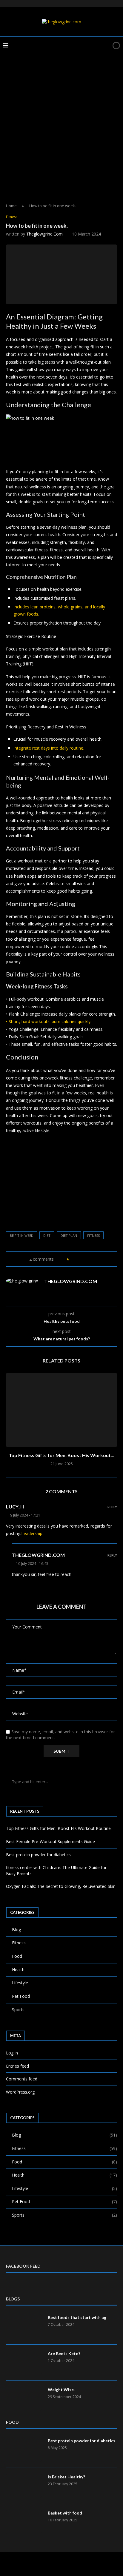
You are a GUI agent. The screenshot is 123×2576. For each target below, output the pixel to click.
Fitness (19, 1943)
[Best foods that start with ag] (24, 2326)
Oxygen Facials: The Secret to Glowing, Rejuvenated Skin (61, 1886)
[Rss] (81, 2564)
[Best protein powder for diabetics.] (24, 2450)
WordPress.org (20, 2092)
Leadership (32, 1533)
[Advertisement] (61, 134)
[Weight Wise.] (24, 2399)
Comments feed (22, 2079)
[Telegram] (73, 2564)
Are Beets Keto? (64, 2353)
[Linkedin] (58, 2564)
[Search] (106, 45)
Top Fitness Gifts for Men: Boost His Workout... (61, 1455)
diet (47, 1235)
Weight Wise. (61, 2390)
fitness (93, 1235)
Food (17, 1956)
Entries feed (17, 2066)
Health (18, 1970)
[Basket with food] (24, 2522)
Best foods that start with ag (77, 2317)
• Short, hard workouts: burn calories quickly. (49, 1021)
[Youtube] (65, 2564)
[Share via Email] (94, 1259)
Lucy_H (15, 1507)
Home (11, 206)
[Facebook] (42, 2564)
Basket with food (65, 2513)
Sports (18, 2010)
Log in (12, 2053)
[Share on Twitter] (83, 1259)
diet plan (69, 1235)
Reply (112, 1507)
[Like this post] (72, 1259)
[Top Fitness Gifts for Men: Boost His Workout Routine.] (61, 1410)
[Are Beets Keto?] (24, 2363)
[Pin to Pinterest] (89, 1259)
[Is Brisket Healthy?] (24, 2486)
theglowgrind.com (44, 234)
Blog (16, 1930)
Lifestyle (20, 1983)
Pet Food (21, 1996)
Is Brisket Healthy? (66, 2477)
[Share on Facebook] (77, 1259)
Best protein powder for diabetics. (39, 1855)
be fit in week (21, 1235)
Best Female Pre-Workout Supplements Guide (50, 1841)
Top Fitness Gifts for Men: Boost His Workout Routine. (59, 1828)
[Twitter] (50, 2564)
